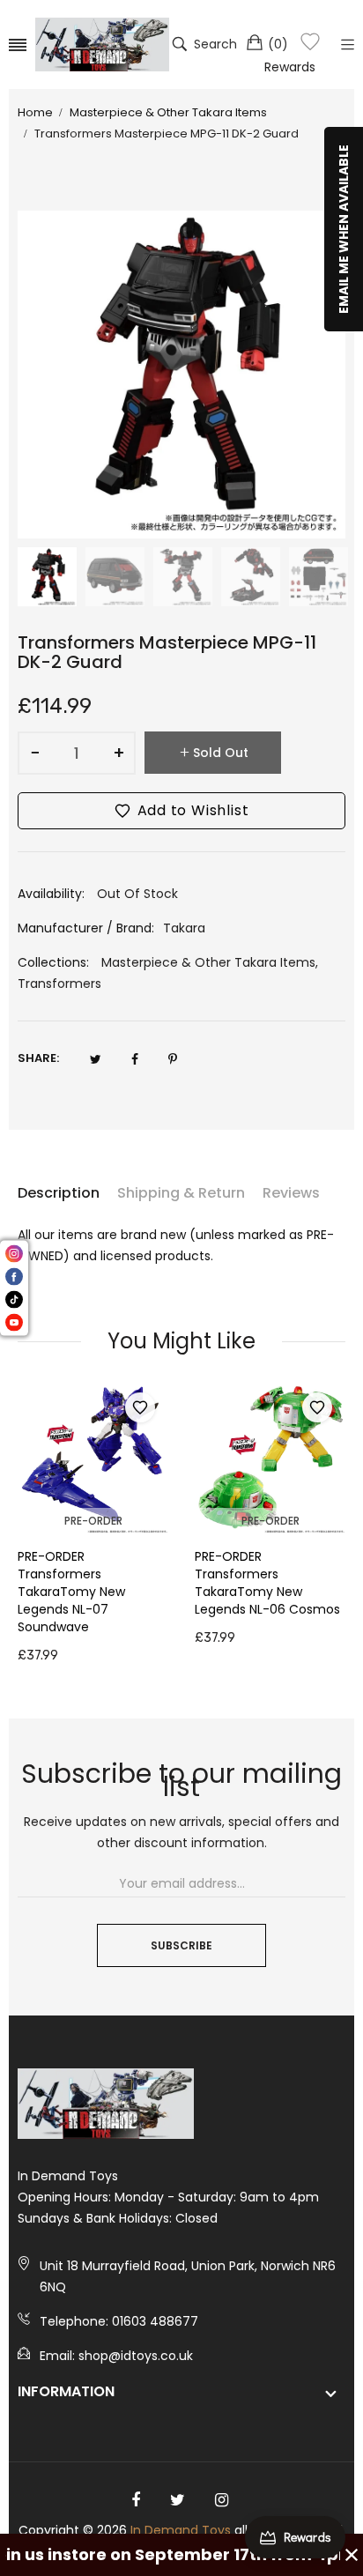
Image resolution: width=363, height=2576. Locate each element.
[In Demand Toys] (102, 45)
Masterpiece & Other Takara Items (208, 962)
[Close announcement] (352, 2555)
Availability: (51, 894)
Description (59, 1193)
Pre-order (93, 1521)
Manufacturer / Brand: (86, 928)
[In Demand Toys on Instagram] (222, 2500)
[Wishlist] (310, 45)
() (278, 44)
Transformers (59, 984)
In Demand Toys (181, 2530)
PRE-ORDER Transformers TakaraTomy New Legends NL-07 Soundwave (71, 1592)
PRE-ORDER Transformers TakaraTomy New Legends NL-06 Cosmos (267, 1583)
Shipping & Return (181, 1193)
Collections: (53, 962)
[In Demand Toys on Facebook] (136, 2500)
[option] (47, 577)
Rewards (290, 67)
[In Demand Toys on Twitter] (178, 2500)
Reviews (291, 1193)
